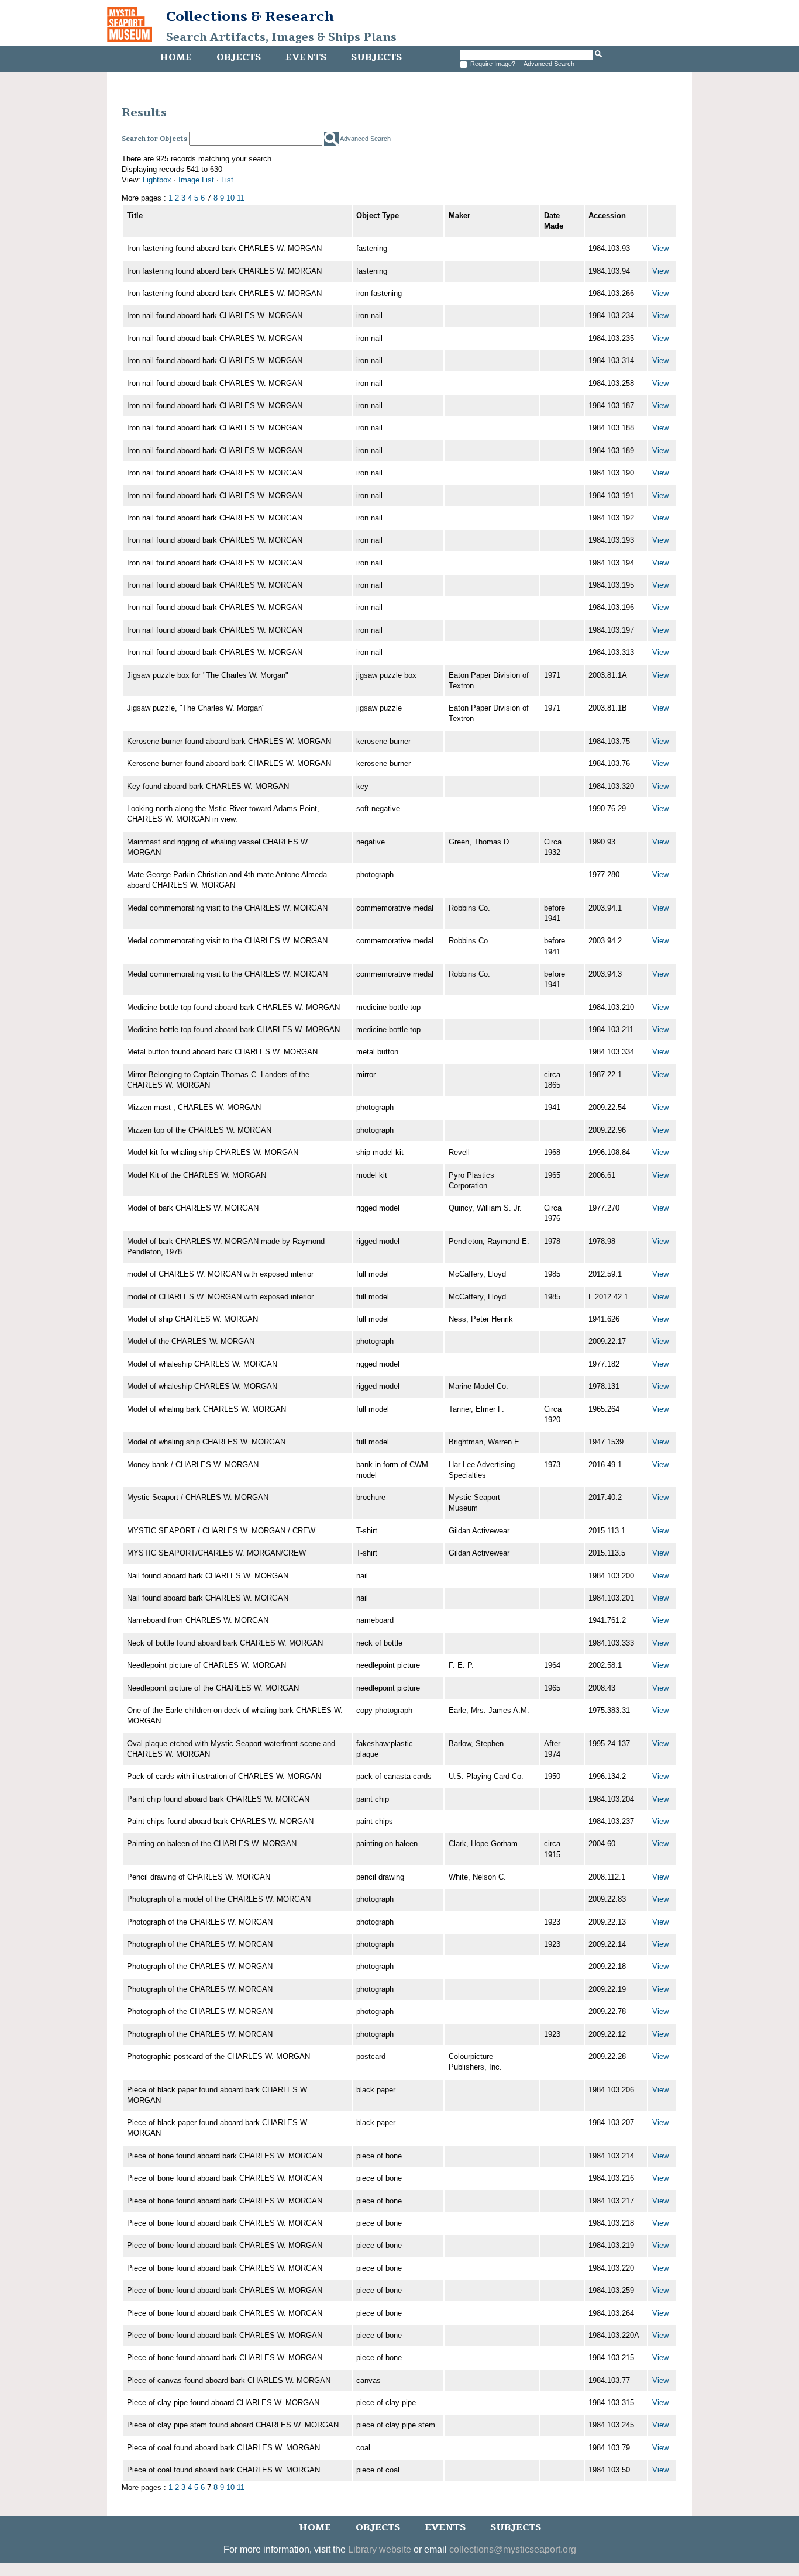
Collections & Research (250, 16)
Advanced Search (549, 64)
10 (230, 198)
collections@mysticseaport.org (513, 2549)
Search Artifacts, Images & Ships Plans (281, 37)
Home (176, 57)
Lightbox (157, 180)
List (227, 180)
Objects (239, 57)
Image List (196, 180)
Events (306, 57)
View (660, 248)
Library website (380, 2549)
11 (241, 198)
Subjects (376, 57)
